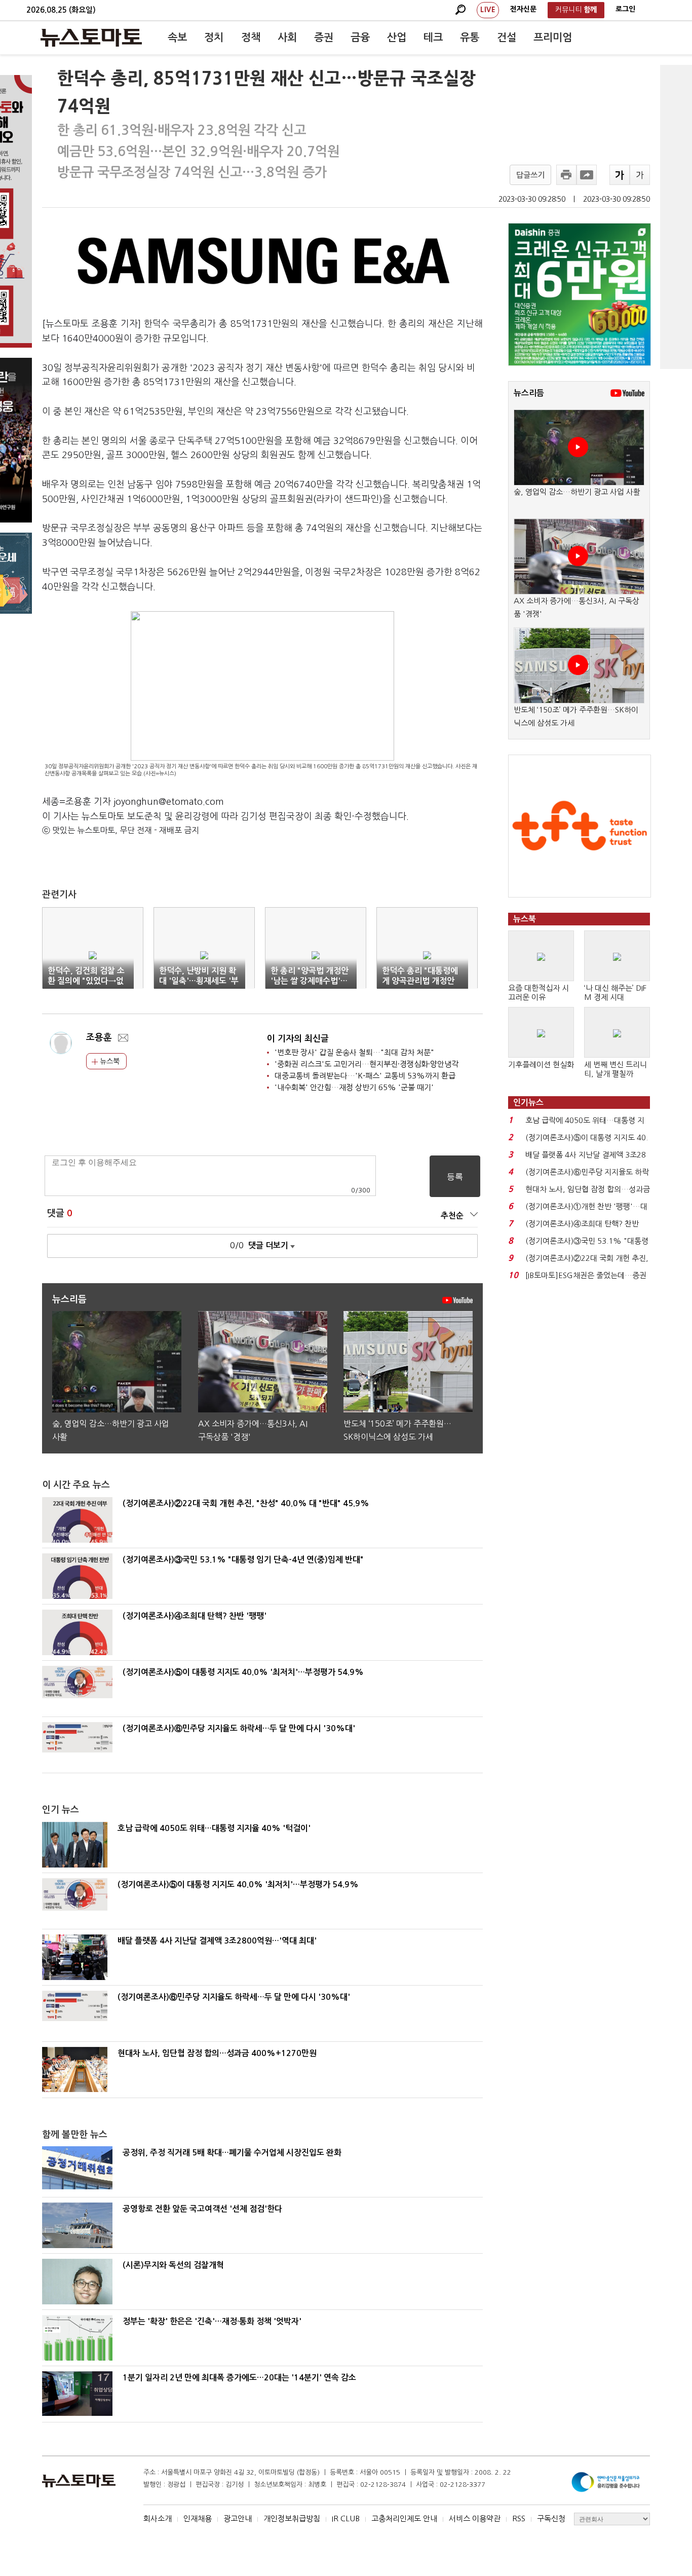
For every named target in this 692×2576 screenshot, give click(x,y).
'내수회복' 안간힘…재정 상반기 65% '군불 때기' (354, 1087)
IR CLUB (346, 2518)
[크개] (620, 175)
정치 (214, 38)
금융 (360, 38)
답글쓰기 (530, 175)
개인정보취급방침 (292, 2518)
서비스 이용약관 (475, 2518)
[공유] (587, 175)
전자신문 (523, 9)
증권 (324, 38)
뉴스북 (109, 1061)
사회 (287, 38)
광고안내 (238, 2518)
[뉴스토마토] (91, 38)
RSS (519, 2518)
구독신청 (551, 2518)
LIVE (488, 10)
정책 (251, 38)
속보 (177, 38)
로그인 (625, 9)
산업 (397, 38)
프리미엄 (553, 38)
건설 (507, 38)
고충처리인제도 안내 (404, 2518)
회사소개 (158, 2518)
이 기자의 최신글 (298, 1039)
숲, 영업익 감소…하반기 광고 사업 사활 (577, 492)
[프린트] (566, 175)
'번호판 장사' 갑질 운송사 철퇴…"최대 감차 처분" (354, 1052)
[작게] (640, 175)
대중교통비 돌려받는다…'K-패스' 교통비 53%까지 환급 (365, 1076)
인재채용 (198, 2518)
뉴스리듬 (529, 393)
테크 (433, 38)
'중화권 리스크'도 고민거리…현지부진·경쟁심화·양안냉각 (367, 1064)
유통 (470, 38)
